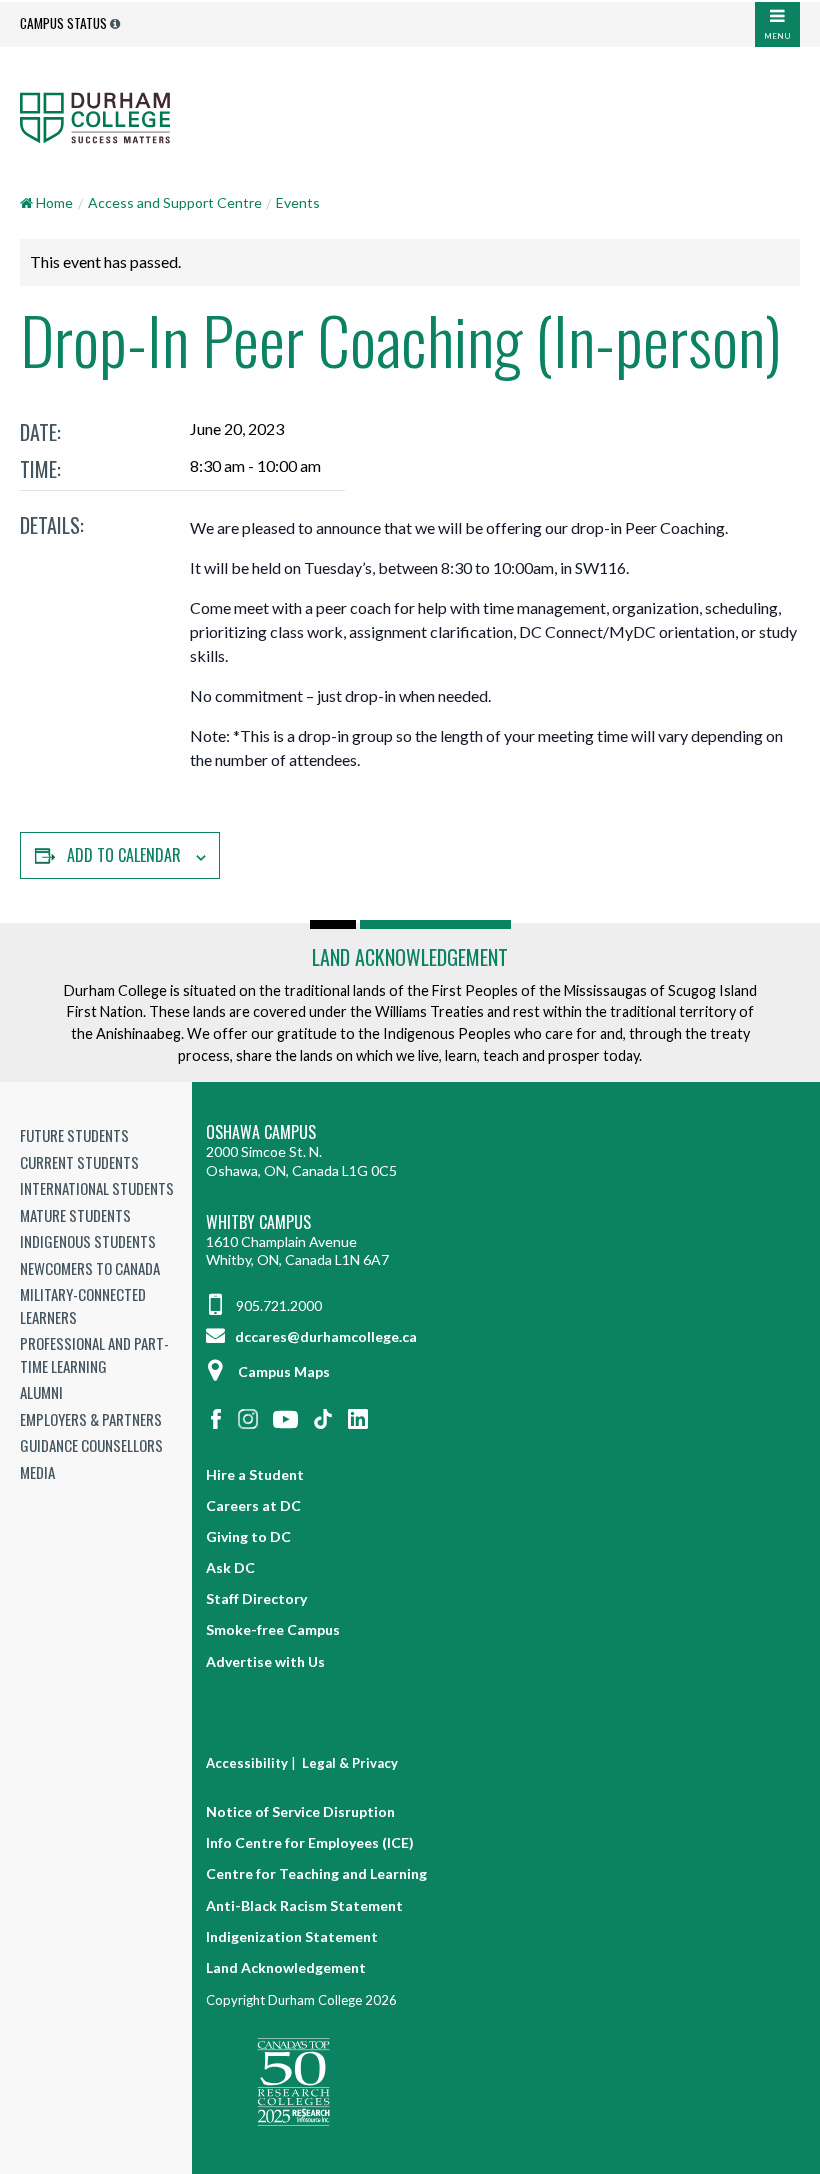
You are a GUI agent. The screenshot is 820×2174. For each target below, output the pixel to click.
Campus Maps (284, 1371)
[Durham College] (410, 117)
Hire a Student (255, 1474)
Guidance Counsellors (91, 1445)
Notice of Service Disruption (300, 1811)
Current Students (79, 1162)
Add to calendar (124, 855)
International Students (97, 1188)
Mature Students (75, 1215)
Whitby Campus (258, 1222)
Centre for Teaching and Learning (316, 1873)
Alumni (41, 1392)
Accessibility (247, 1763)
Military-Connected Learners (83, 1305)
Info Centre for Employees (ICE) (310, 1842)
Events (298, 202)
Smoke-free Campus (273, 1629)
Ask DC (230, 1567)
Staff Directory (256, 1598)
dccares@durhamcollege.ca (324, 1336)
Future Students (74, 1135)
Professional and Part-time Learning (94, 1354)
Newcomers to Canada (90, 1268)
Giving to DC (248, 1536)
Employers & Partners (91, 1419)
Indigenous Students (88, 1241)
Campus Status (63, 23)
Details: (52, 525)
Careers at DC (253, 1505)
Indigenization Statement (292, 1936)
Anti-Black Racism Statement (304, 1905)
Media (37, 1472)
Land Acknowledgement (410, 957)
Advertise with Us (265, 1661)
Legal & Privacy (350, 1763)
